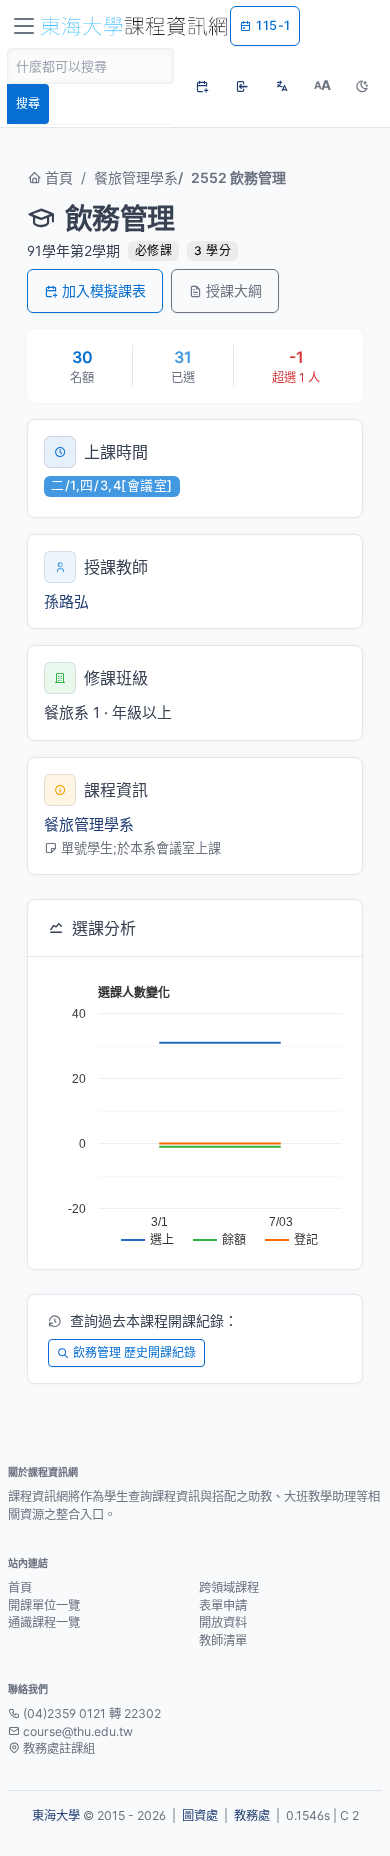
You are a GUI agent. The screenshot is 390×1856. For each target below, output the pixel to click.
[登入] (242, 86)
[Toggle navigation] (24, 26)
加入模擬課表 (104, 290)
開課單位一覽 (44, 1605)
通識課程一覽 (44, 1622)
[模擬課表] (202, 86)
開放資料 (223, 1622)
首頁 (57, 177)
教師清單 (223, 1640)
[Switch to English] (282, 86)
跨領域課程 (229, 1587)
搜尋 (28, 103)
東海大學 (56, 1815)
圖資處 (200, 1815)
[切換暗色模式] (362, 86)
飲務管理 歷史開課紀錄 (134, 1352)
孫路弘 (66, 601)
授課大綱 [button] (234, 290)
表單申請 (223, 1605)
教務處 (252, 1815)
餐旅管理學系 (136, 177)
